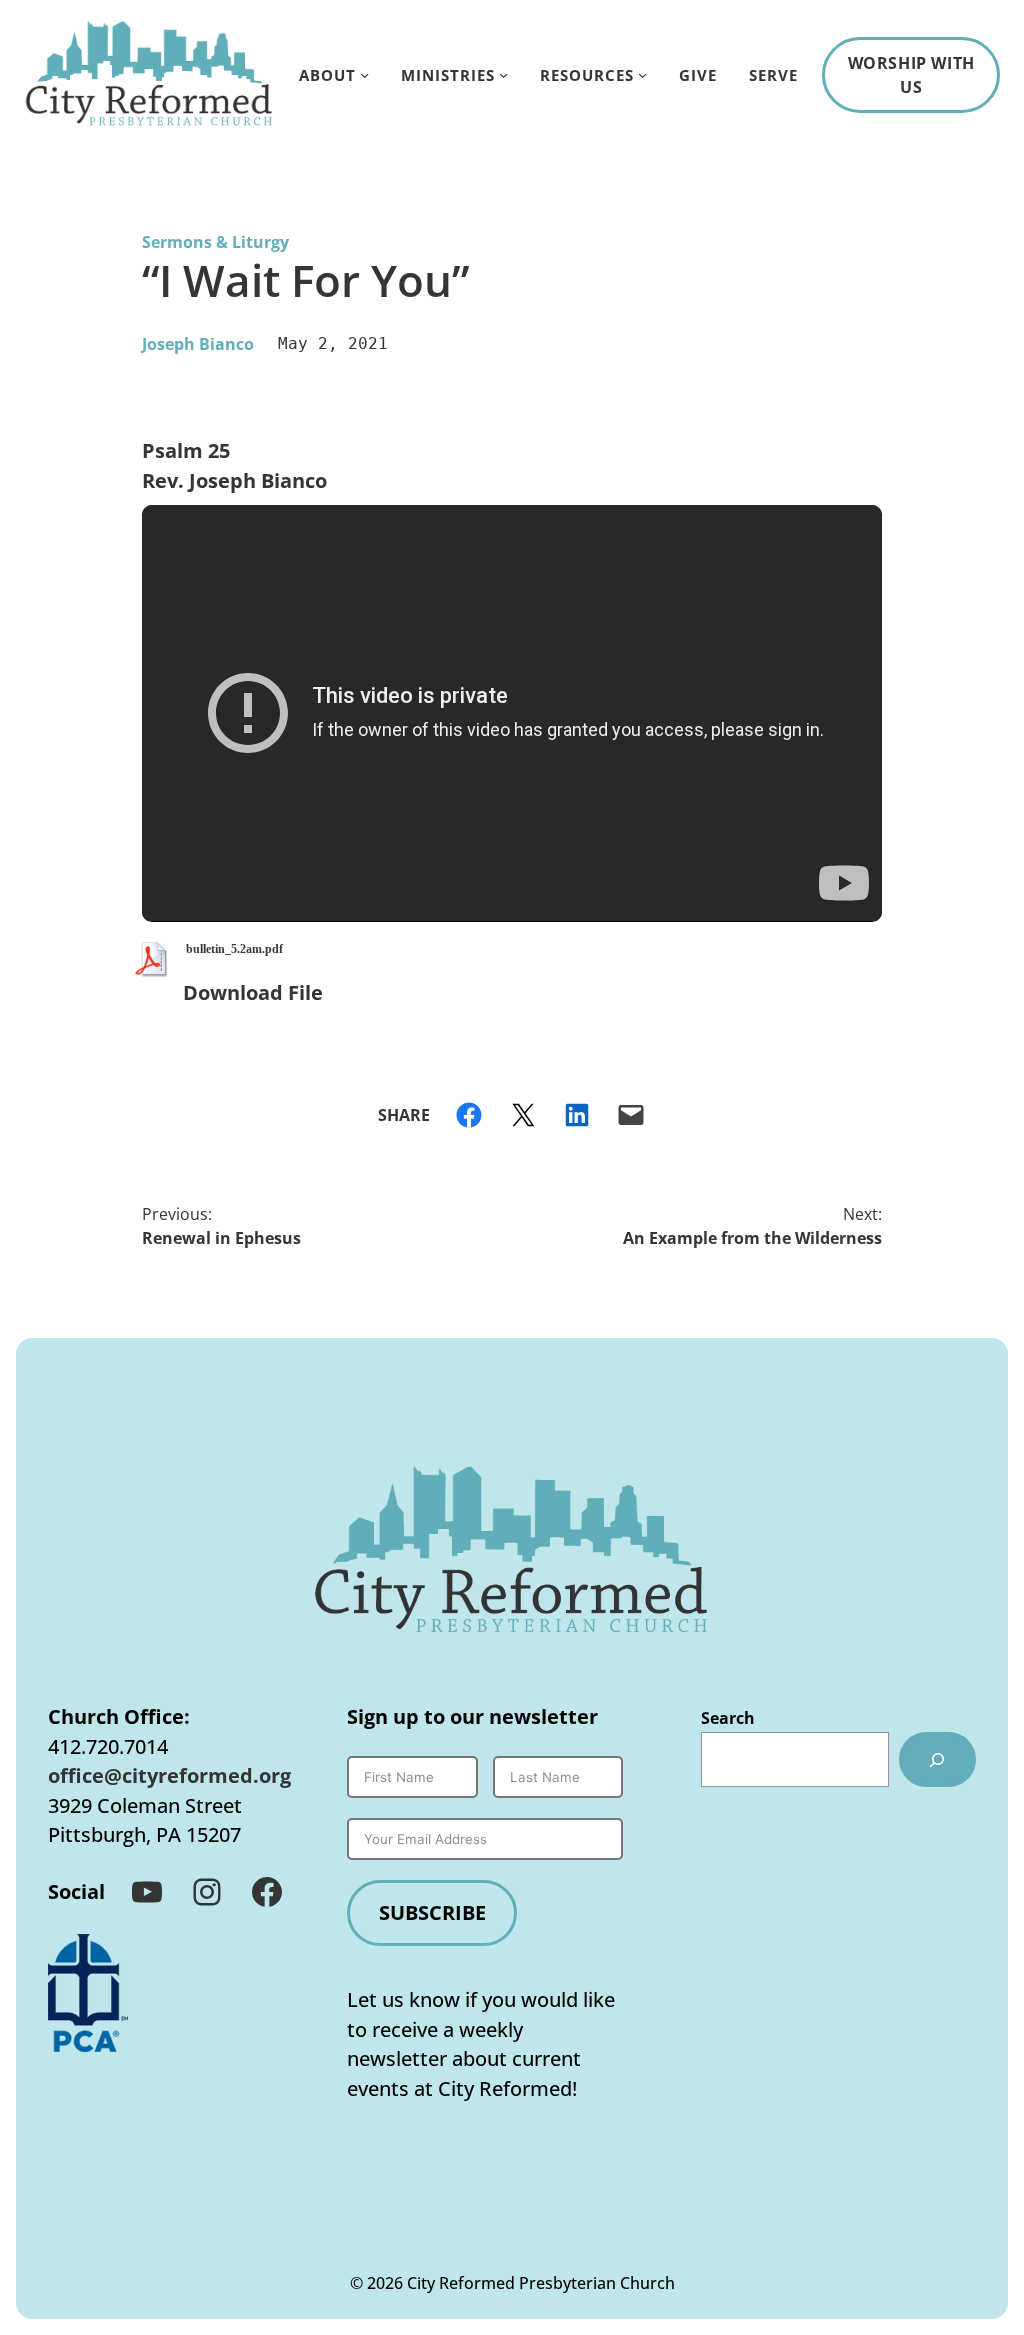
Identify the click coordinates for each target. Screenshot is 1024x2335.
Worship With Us (911, 75)
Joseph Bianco (198, 344)
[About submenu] (364, 74)
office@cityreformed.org (169, 1775)
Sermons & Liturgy (215, 242)
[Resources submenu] (642, 74)
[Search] (937, 1760)
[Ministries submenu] (503, 74)
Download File (253, 992)
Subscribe (432, 1912)
